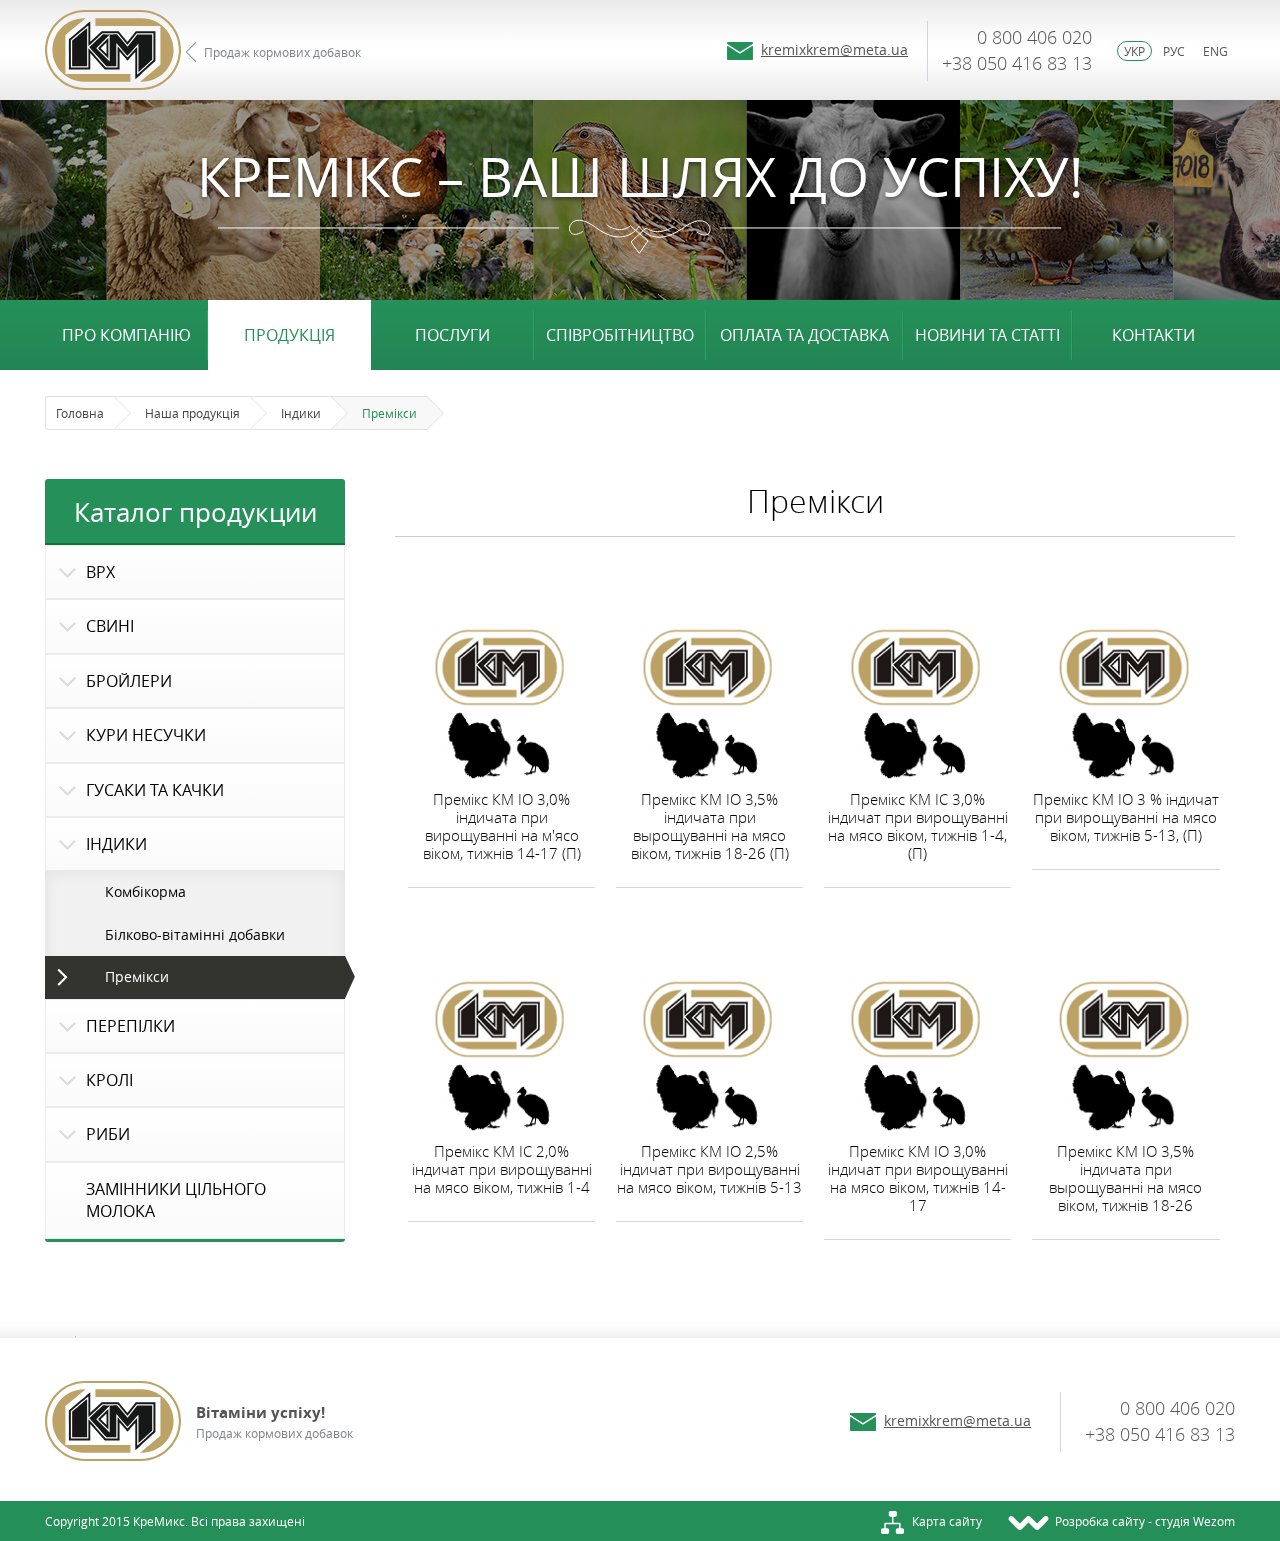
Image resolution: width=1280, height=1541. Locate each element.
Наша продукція (192, 413)
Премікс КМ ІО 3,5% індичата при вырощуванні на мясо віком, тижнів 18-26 (1125, 1178)
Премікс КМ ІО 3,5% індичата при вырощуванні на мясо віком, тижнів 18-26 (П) (710, 826)
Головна (80, 413)
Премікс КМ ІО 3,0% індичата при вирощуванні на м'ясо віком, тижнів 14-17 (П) (502, 826)
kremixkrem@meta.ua (834, 49)
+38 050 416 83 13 (1017, 63)
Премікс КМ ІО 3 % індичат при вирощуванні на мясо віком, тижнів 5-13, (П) (1126, 817)
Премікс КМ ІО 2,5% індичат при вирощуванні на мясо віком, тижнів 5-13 (709, 1169)
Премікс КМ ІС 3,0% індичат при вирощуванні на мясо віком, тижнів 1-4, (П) (918, 826)
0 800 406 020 (1034, 37)
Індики (301, 413)
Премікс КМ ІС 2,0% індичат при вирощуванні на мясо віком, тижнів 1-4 (502, 1169)
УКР (1134, 51)
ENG (1215, 51)
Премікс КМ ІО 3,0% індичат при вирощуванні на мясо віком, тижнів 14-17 (918, 1178)
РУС (1174, 51)
